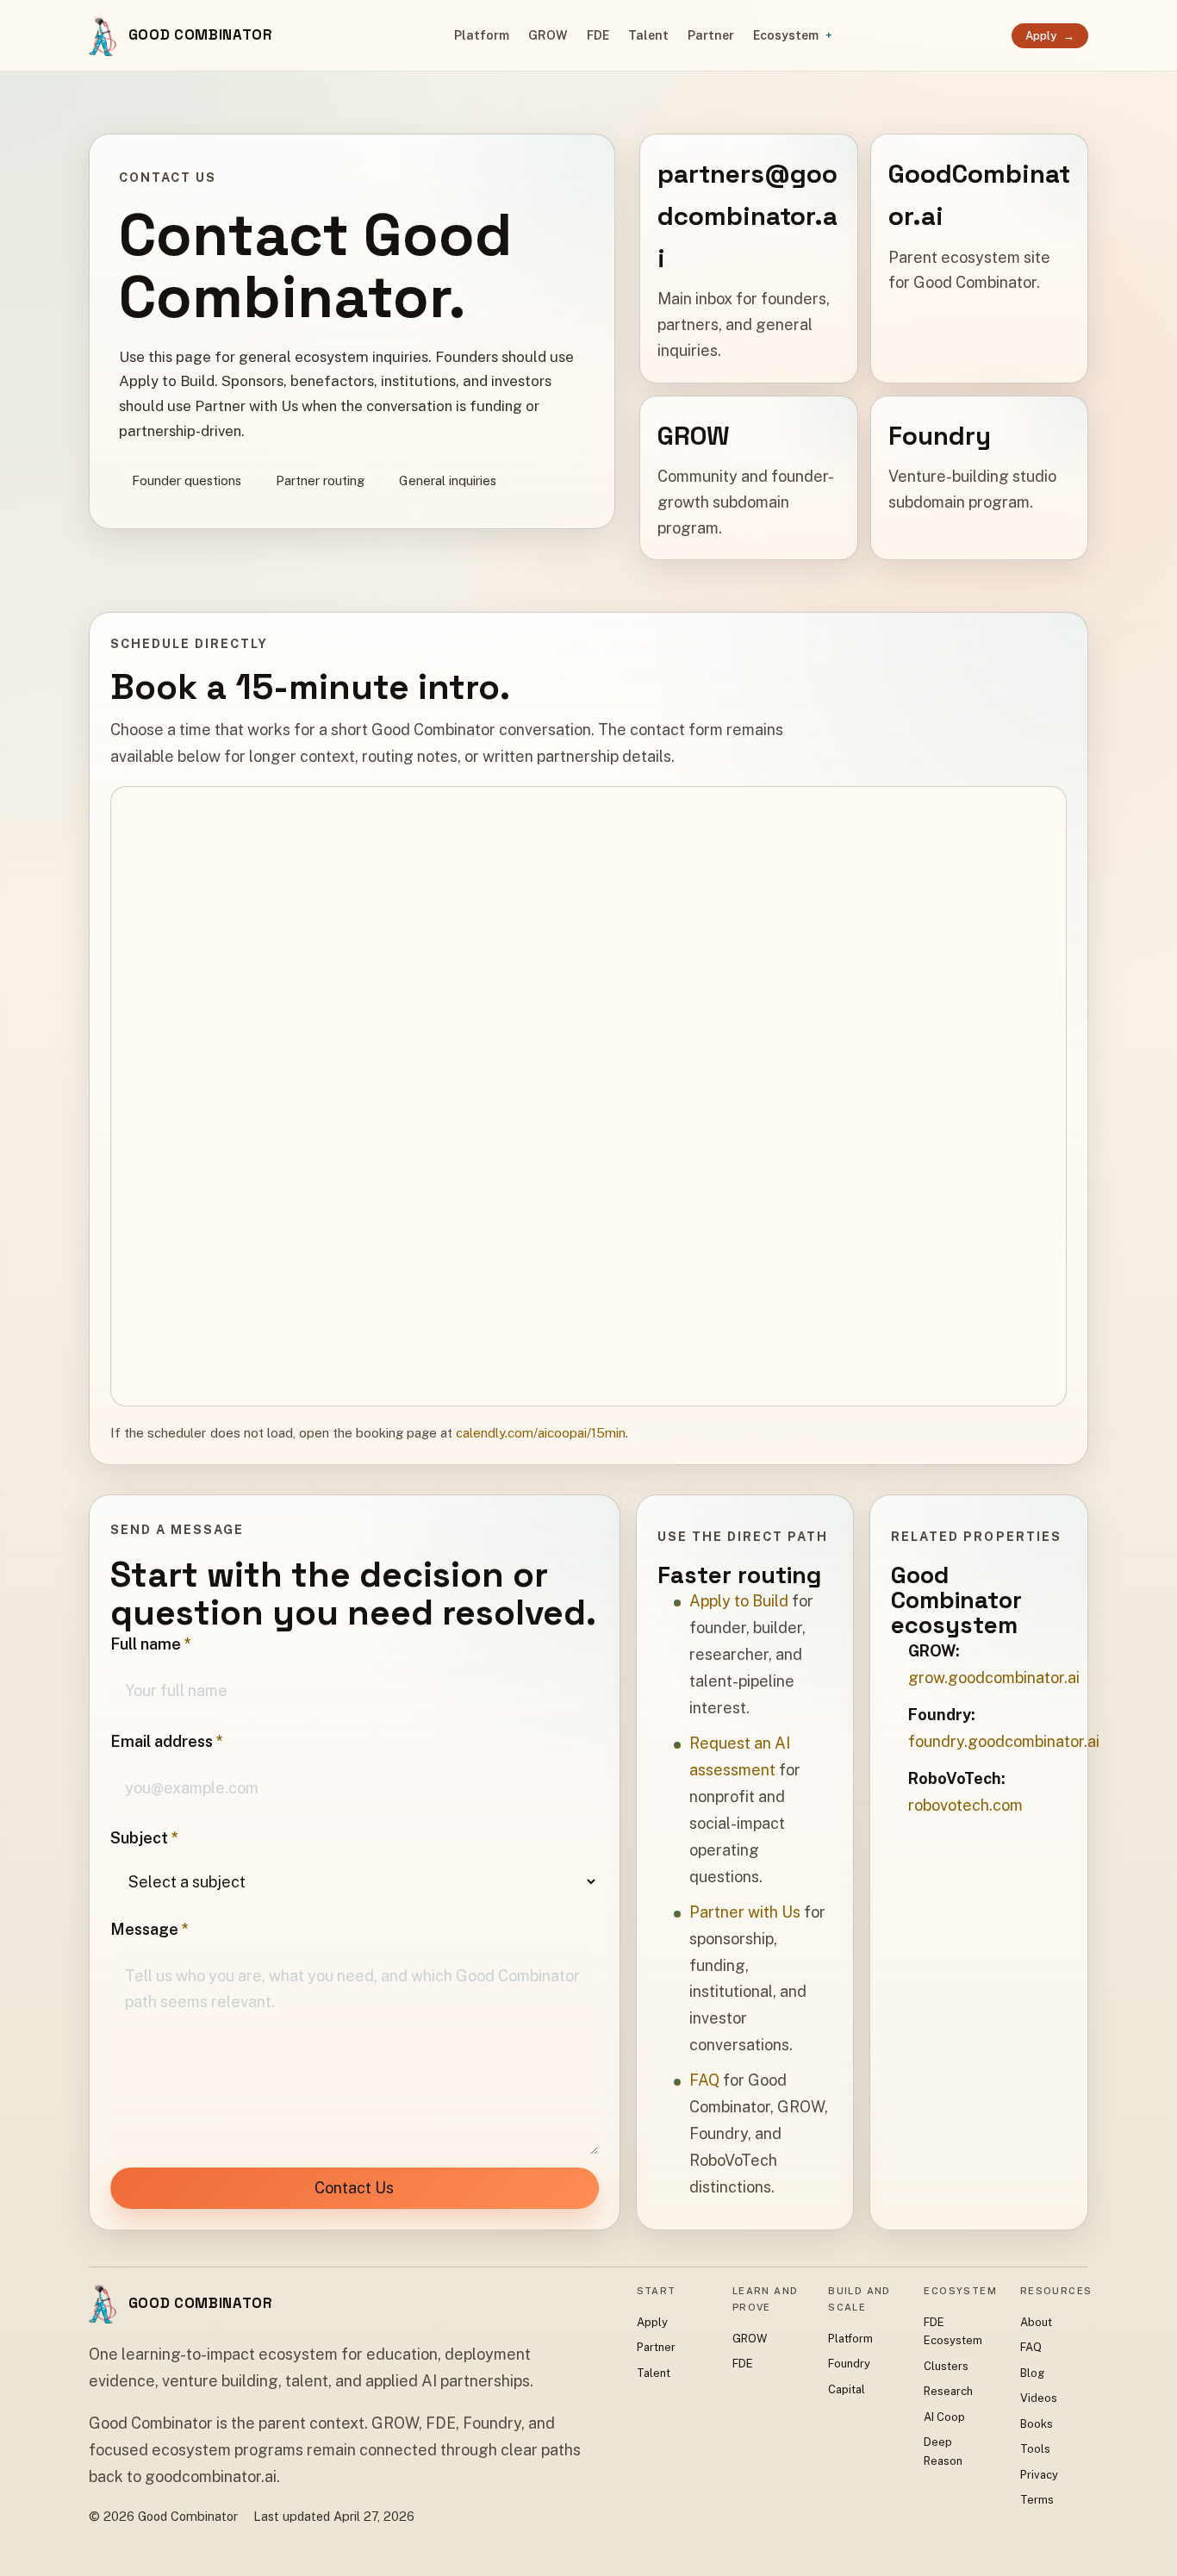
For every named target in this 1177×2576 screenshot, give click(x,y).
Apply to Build (739, 1601)
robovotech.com (965, 1805)
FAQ (704, 2080)
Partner (711, 35)
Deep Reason (943, 2451)
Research (948, 2391)
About (1036, 2322)
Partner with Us (745, 1912)
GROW (548, 35)
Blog (1032, 2373)
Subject (144, 1838)
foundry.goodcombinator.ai (1004, 1741)
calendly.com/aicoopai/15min (541, 1433)
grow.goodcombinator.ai (994, 1678)
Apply (1050, 36)
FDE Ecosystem (953, 2331)
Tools (1035, 2449)
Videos (1039, 2398)
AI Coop (944, 2417)
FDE (598, 35)
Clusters (946, 2366)
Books (1037, 2424)
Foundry (849, 2364)
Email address (167, 1741)
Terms (1037, 2500)
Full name (151, 1644)
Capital (847, 2389)
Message (149, 1929)
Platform (482, 35)
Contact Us (354, 2188)
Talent (648, 35)
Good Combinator (201, 34)
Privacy (1039, 2475)
